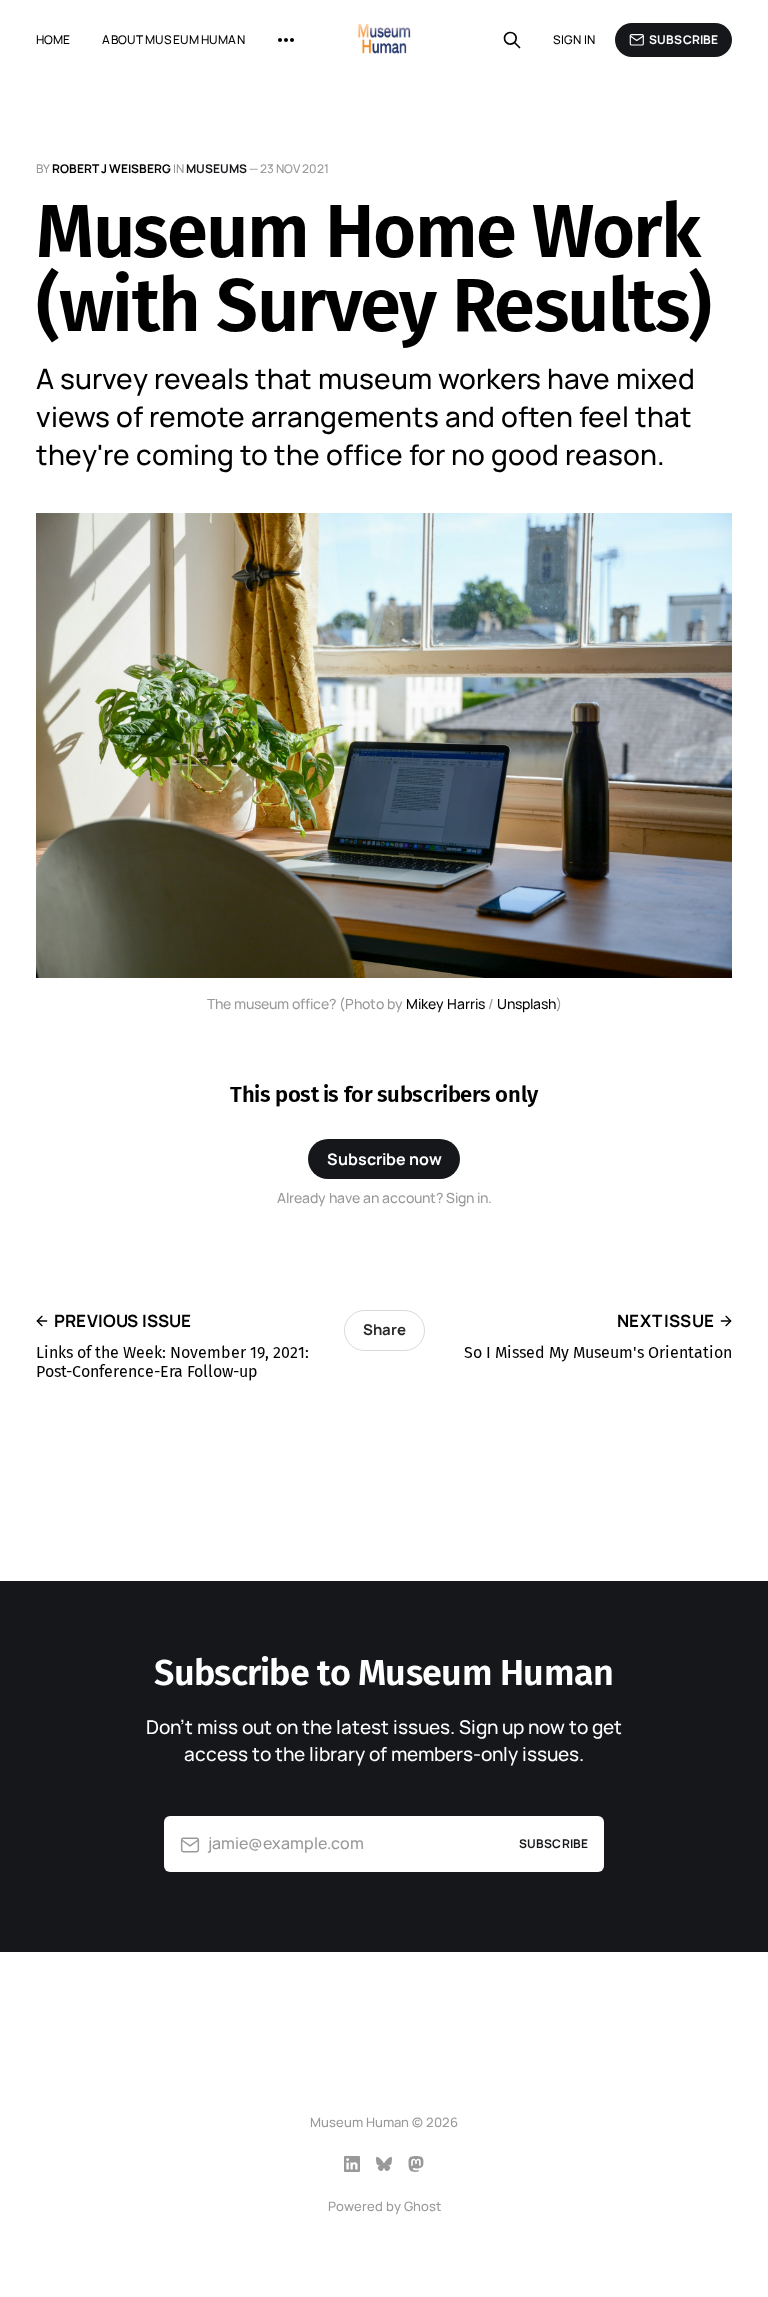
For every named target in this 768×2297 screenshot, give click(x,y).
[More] (286, 40)
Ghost (422, 2206)
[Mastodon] (416, 2164)
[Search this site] (512, 40)
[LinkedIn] (352, 2164)
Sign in (574, 39)
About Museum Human (173, 39)
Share (384, 1329)
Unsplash (526, 1003)
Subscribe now (384, 1159)
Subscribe (683, 39)
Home (53, 39)
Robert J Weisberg (111, 168)
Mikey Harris (445, 1003)
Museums (216, 168)
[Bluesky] (384, 2164)
